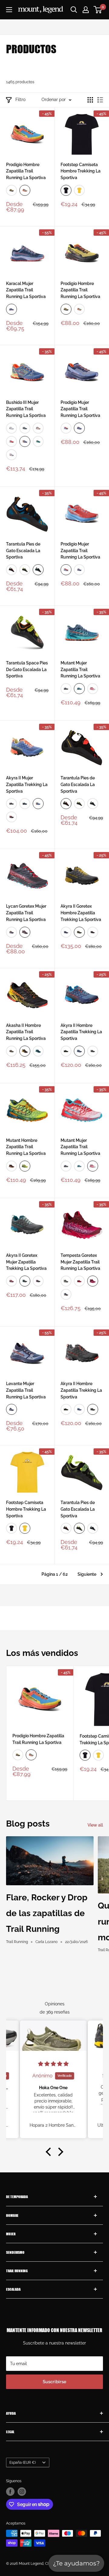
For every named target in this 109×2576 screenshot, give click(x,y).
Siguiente (87, 1574)
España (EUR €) (23, 2463)
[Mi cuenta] (86, 10)
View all (95, 1825)
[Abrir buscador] (74, 10)
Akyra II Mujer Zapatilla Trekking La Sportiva (27, 784)
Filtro (20, 100)
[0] (98, 10)
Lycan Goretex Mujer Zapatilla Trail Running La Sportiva (26, 913)
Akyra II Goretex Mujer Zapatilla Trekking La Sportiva (26, 1262)
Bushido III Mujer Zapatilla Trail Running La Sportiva (26, 409)
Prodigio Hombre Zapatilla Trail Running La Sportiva (26, 171)
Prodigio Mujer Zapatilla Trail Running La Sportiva (80, 409)
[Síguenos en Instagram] (22, 2492)
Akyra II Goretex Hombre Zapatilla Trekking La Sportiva (81, 913)
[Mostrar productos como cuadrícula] (90, 100)
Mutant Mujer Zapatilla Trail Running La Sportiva (80, 669)
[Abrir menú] (9, 10)
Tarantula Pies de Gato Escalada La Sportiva (23, 551)
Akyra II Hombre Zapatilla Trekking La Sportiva (81, 1032)
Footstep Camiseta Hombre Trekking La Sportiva (81, 171)
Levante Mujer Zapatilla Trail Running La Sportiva (26, 1390)
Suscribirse (54, 2382)
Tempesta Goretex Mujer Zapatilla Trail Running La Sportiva (80, 1262)
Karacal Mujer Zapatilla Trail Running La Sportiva (26, 290)
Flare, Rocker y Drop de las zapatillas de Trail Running (47, 1913)
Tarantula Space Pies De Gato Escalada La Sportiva (27, 669)
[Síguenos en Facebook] (10, 2492)
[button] (50, 2152)
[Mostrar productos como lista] (100, 100)
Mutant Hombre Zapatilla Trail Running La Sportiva (26, 1147)
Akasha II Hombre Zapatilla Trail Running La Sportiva (26, 1032)
